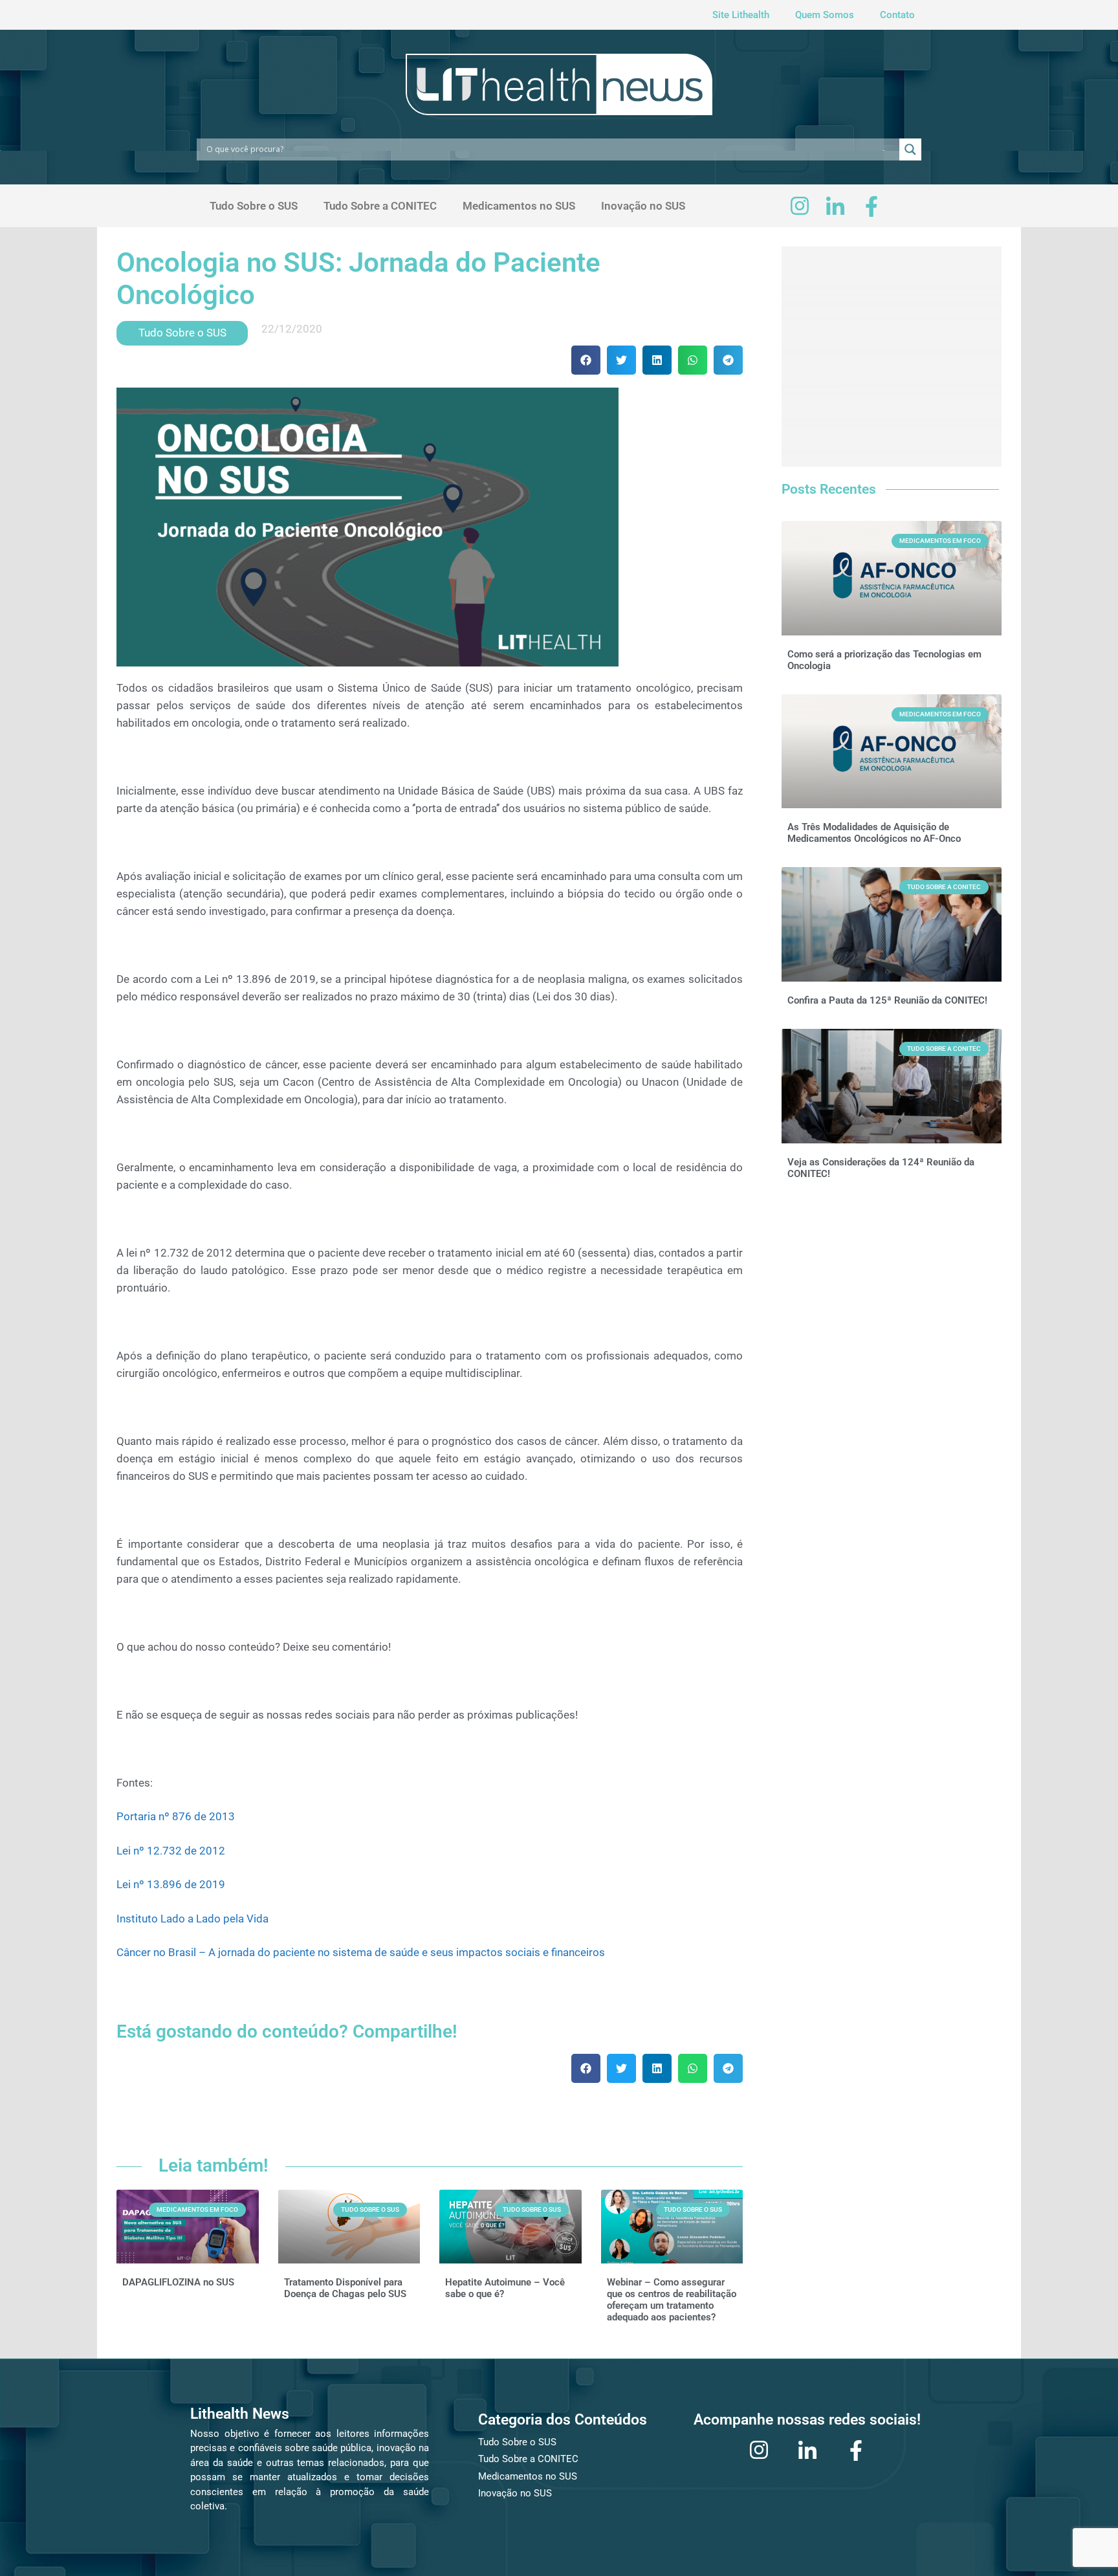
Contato (897, 15)
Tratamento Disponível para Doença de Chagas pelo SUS (345, 2288)
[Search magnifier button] (910, 149)
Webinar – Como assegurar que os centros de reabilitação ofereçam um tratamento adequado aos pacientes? (672, 2300)
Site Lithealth (741, 15)
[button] (586, 360)
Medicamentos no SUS (519, 206)
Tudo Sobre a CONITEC (380, 206)
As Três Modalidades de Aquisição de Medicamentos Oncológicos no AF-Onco (874, 833)
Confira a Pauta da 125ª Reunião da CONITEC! (887, 1000)
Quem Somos (825, 15)
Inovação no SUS (643, 206)
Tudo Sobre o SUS (254, 206)
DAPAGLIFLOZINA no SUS (178, 2282)
